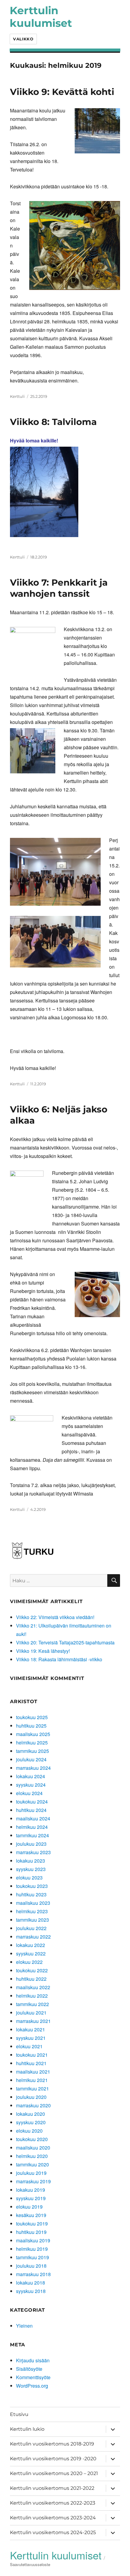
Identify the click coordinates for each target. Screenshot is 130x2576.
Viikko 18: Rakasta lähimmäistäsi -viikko (59, 1659)
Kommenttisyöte (33, 2377)
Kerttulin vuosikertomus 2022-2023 (53, 2503)
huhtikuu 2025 (31, 1726)
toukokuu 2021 (32, 2055)
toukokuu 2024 (32, 1802)
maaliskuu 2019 (33, 2240)
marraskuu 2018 (33, 2274)
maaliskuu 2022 (33, 1987)
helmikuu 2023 (32, 1911)
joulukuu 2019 (31, 2173)
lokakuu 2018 (31, 2283)
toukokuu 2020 (32, 2139)
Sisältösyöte (29, 2369)
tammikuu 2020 (32, 2164)
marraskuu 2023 (33, 1852)
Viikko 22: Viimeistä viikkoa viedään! (55, 1617)
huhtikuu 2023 (31, 1894)
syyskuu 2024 (31, 1785)
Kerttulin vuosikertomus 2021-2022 (52, 2488)
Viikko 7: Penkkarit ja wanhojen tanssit (59, 588)
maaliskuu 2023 (33, 1903)
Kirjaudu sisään (33, 2360)
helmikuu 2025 (32, 1742)
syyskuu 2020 (31, 2122)
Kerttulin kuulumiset (41, 17)
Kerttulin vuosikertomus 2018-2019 (52, 2444)
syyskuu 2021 (31, 2038)
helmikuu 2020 (32, 2156)
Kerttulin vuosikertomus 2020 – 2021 (54, 2473)
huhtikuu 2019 (31, 2232)
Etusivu (19, 2414)
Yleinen (24, 2326)
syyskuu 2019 (31, 2198)
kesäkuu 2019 (31, 2215)
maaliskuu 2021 (33, 2072)
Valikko (23, 39)
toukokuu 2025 (32, 1717)
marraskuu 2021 (33, 2021)
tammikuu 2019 (32, 2257)
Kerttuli (17, 396)
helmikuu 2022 (32, 1996)
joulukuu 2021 (31, 2013)
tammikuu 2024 (32, 1835)
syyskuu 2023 (31, 1869)
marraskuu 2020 (33, 2105)
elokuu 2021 (29, 2046)
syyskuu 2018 (31, 2291)
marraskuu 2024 (33, 1768)
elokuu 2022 (29, 1962)
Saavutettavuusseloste (30, 2564)
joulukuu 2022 (31, 1928)
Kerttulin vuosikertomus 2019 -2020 (53, 2459)
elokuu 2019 (29, 2207)
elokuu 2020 (29, 2131)
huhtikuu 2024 (31, 1810)
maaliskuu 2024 (33, 1818)
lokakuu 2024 (31, 1776)
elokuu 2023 (29, 1878)
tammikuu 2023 (32, 1920)
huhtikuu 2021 (31, 2063)
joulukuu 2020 (31, 2097)
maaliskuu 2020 (33, 2148)
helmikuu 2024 (32, 1827)
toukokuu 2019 (32, 2224)
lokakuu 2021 (31, 2029)
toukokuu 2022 (32, 1970)
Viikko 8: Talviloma (53, 422)
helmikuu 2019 (32, 2249)
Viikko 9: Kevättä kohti (62, 92)
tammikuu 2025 (32, 1751)
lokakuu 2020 (31, 2114)
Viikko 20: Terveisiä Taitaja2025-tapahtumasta (65, 1642)
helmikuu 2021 (32, 2080)
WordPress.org (32, 2386)
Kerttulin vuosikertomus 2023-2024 (53, 2518)
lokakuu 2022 (31, 1945)
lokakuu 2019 (31, 2190)
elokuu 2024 (29, 1793)
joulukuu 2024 (31, 1759)
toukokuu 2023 (32, 1886)
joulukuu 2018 (31, 2266)
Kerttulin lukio (27, 2429)
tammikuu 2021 (32, 2088)
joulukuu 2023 (31, 1844)
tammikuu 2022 (32, 2004)
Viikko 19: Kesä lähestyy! (43, 1651)
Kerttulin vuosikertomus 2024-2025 (53, 2532)
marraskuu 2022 (33, 1937)
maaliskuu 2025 (33, 1734)
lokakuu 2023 (31, 1861)
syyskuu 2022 (31, 1953)
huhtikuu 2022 (31, 1979)
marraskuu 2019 (33, 2181)
